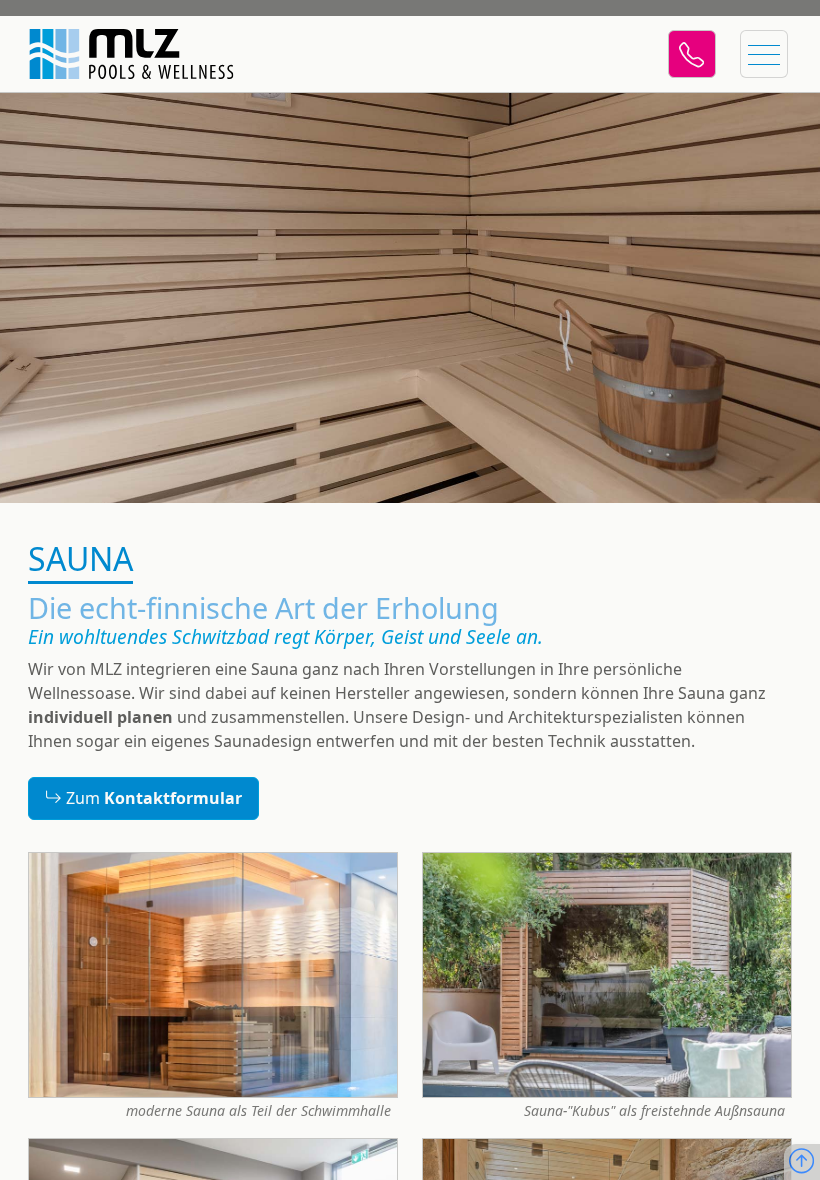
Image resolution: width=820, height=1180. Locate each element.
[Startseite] (120, 54)
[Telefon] (692, 54)
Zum (152, 799)
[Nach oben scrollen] (801, 1162)
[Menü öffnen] (764, 54)
